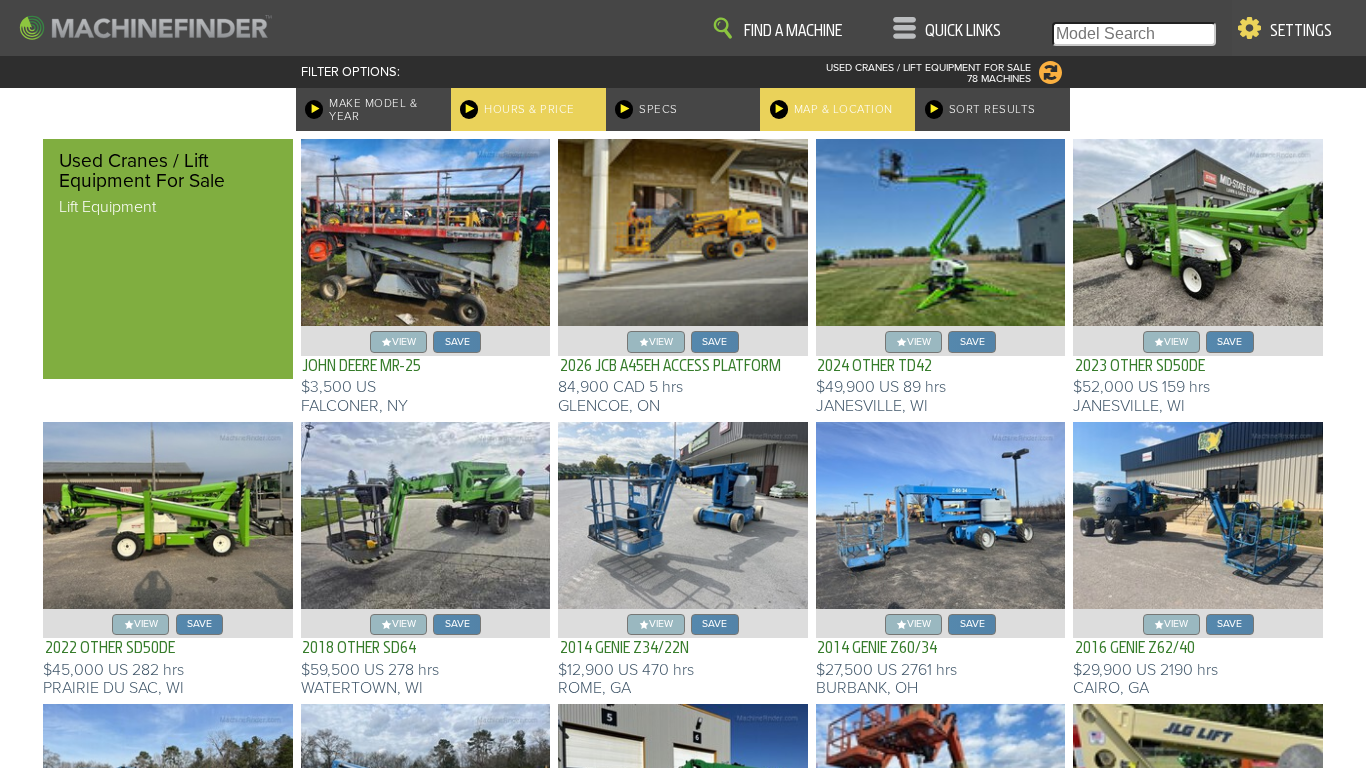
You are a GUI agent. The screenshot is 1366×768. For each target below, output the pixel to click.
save (457, 341)
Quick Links (963, 31)
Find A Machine (793, 31)
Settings (1301, 31)
